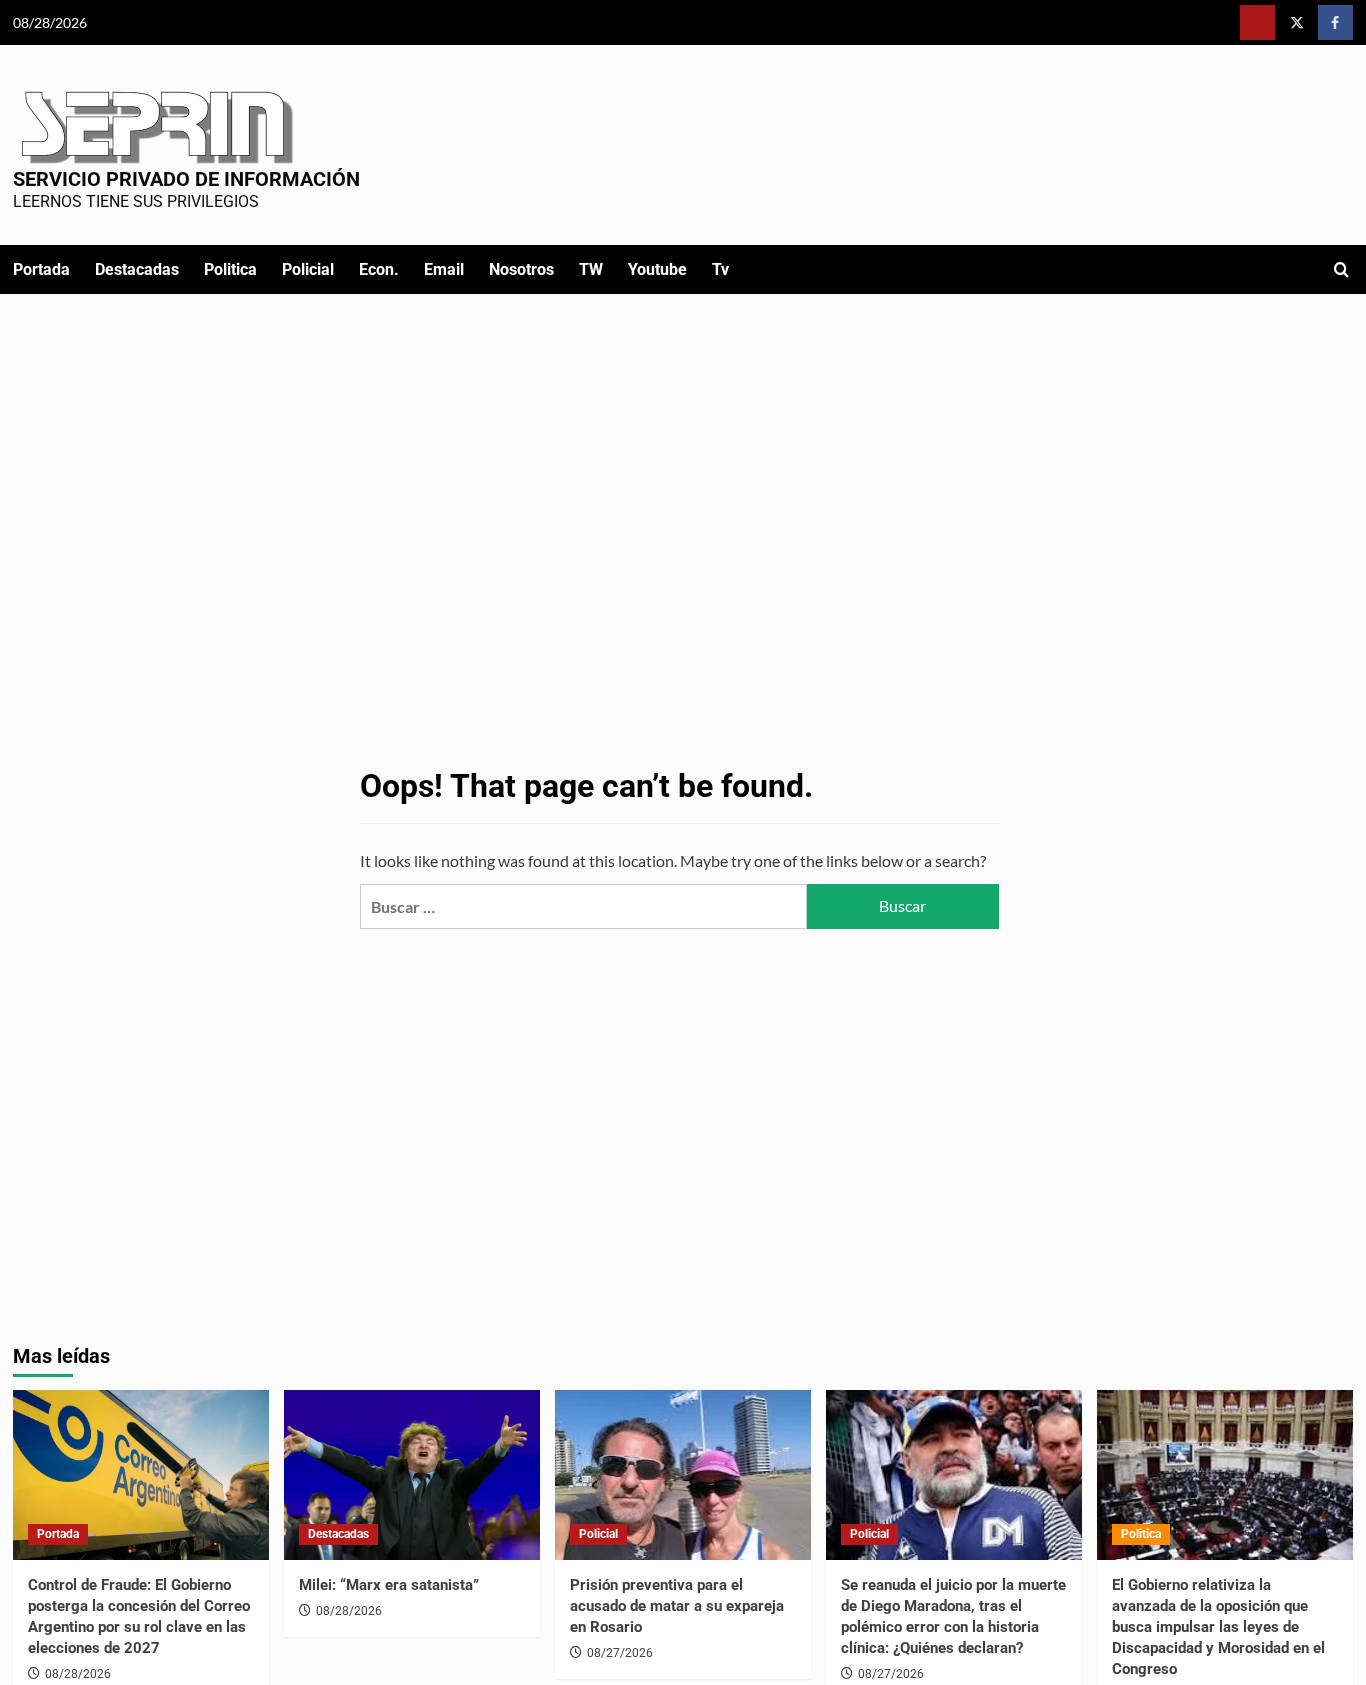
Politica (230, 269)
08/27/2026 (620, 1653)
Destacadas (137, 269)
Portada (41, 269)
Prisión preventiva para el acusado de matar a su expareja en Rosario (677, 1606)
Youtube (657, 269)
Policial (308, 269)
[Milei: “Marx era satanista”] (412, 1475)
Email (444, 269)
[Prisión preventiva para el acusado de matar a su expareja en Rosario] (683, 1475)
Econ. (379, 269)
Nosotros (521, 269)
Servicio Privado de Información (186, 179)
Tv (720, 269)
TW (591, 269)
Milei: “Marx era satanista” (389, 1585)
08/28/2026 (78, 1674)
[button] (1341, 269)
